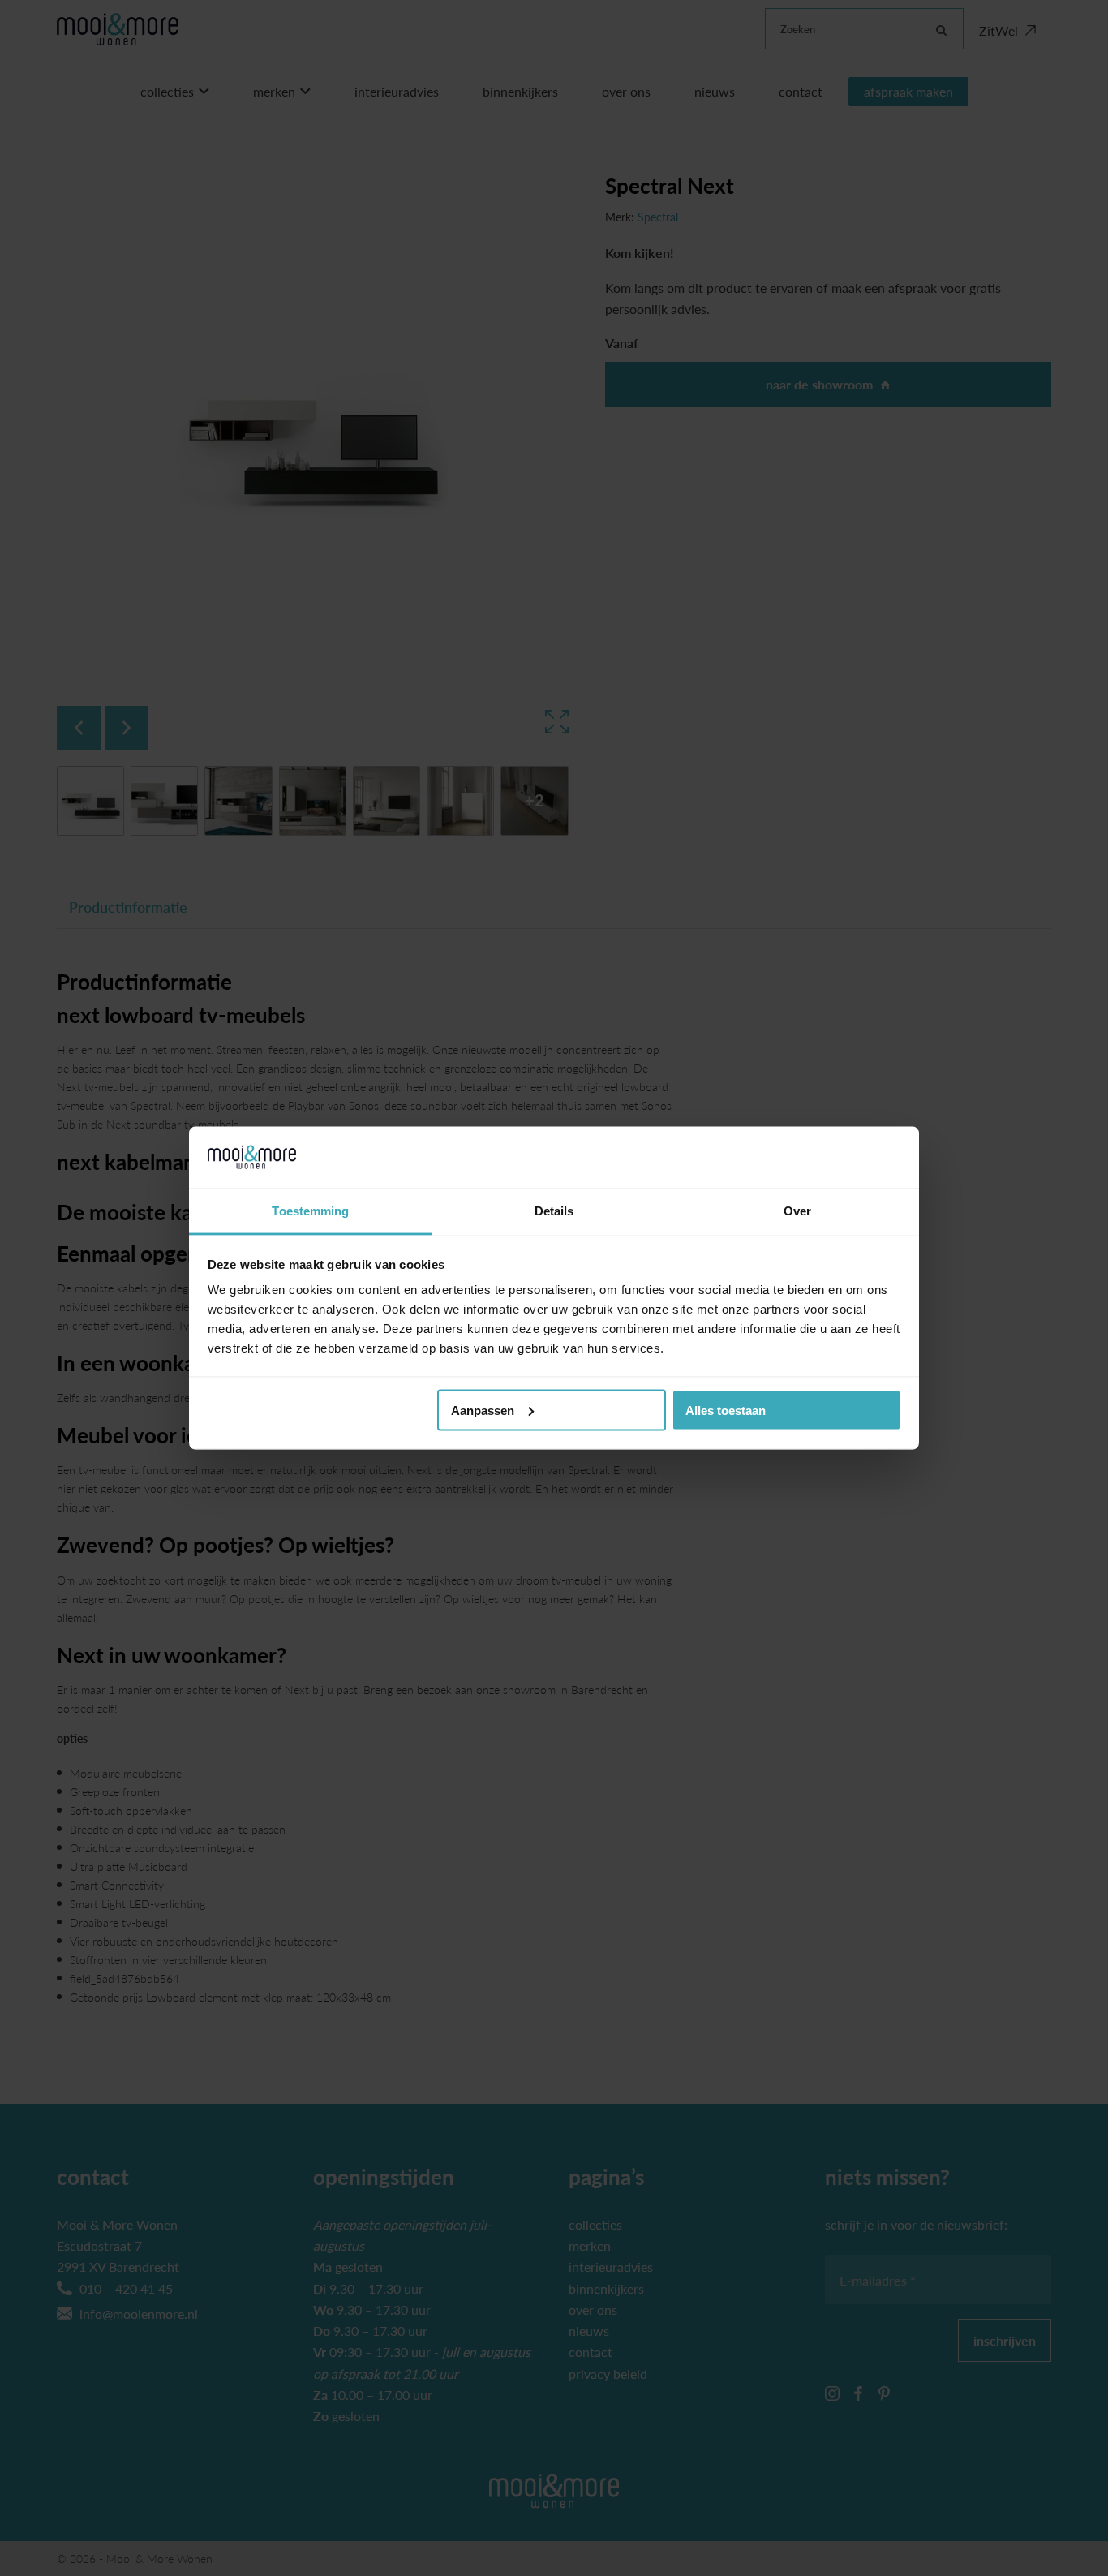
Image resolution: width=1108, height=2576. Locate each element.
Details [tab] (554, 1211)
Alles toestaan (726, 1410)
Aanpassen (483, 1410)
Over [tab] (797, 1211)
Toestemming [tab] (310, 1211)
